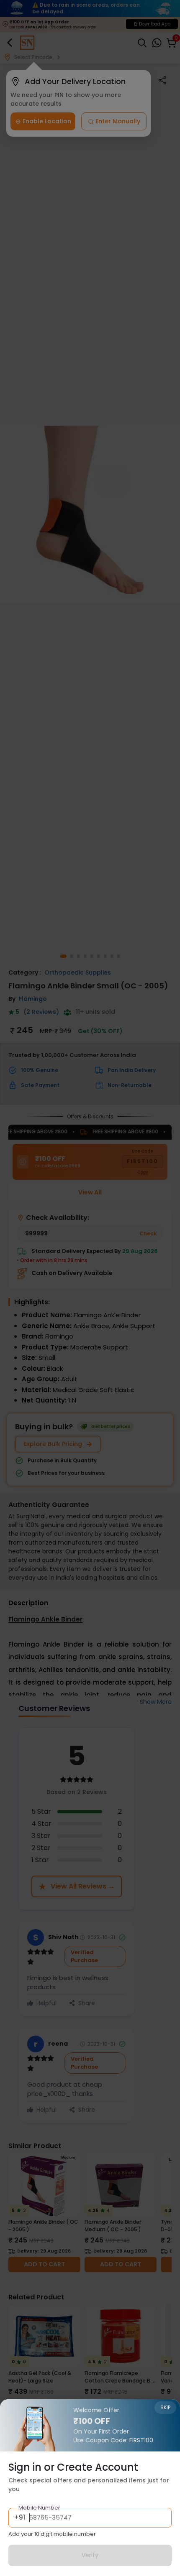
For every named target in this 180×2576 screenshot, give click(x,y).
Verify (90, 2555)
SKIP (165, 2407)
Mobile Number (39, 2508)
